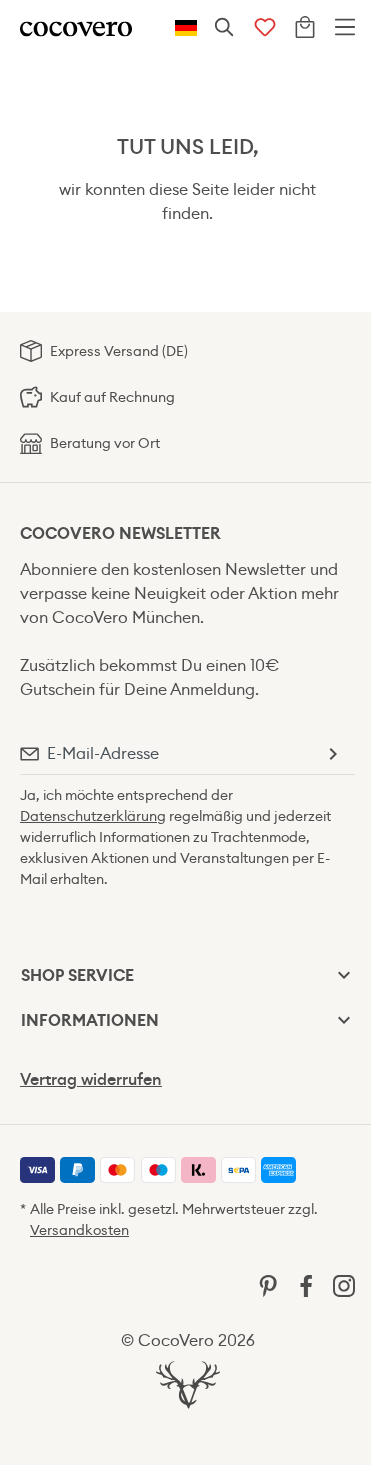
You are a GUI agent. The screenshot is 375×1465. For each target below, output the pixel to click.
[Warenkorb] (305, 28)
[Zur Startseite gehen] (76, 27)
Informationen (90, 1020)
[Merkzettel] (265, 28)
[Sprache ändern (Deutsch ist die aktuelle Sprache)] (186, 28)
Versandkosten (79, 1230)
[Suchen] (225, 28)
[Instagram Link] (344, 1284)
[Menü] (345, 28)
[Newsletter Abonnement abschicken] (332, 754)
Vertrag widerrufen (91, 1079)
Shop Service (77, 975)
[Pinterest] (268, 1284)
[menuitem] (37, 1170)
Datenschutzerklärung (93, 816)
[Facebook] (306, 1284)
